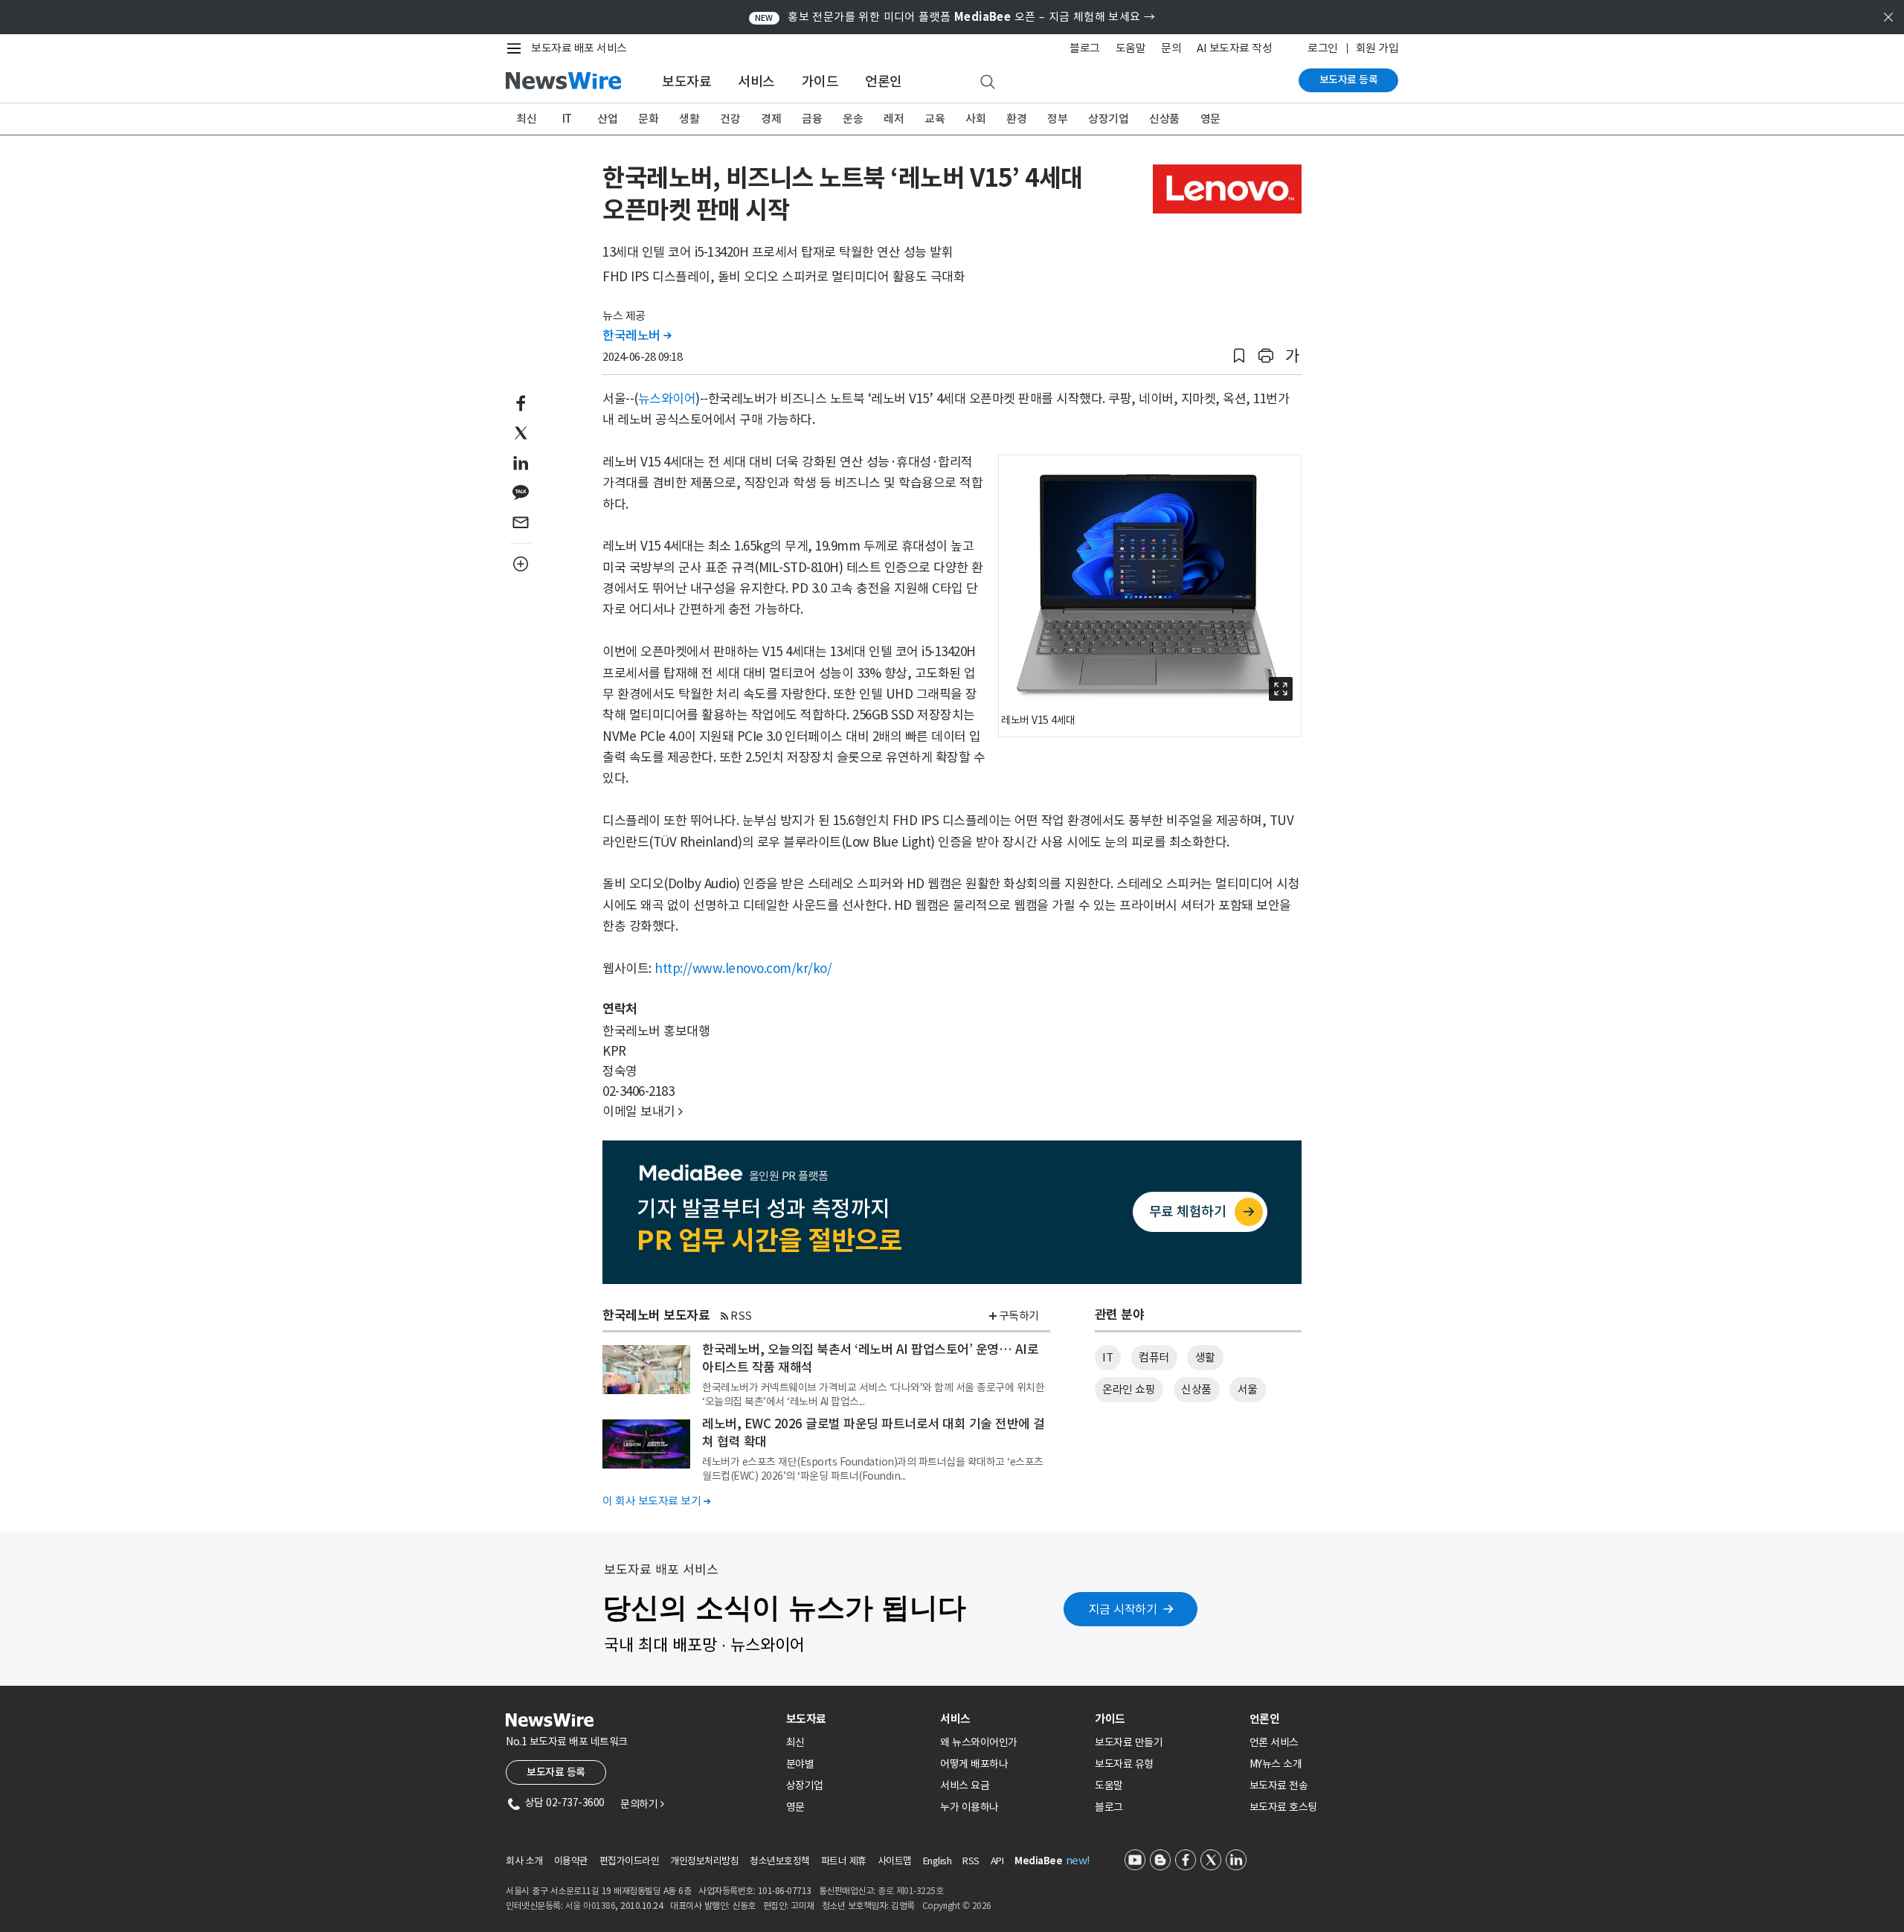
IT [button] (1107, 1357)
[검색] (988, 83)
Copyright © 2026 (957, 1906)
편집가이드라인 (630, 1861)
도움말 (1131, 48)
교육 (935, 119)
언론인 (884, 81)
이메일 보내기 (643, 1111)
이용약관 (571, 1861)
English (937, 1861)
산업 (607, 119)
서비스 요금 (965, 1785)
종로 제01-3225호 (910, 1891)
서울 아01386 (591, 1906)
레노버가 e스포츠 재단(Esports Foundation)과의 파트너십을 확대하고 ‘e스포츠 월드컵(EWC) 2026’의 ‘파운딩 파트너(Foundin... (873, 1469)
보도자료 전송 (1279, 1785)
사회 (975, 119)
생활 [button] (1205, 1357)
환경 (1016, 119)
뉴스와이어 (667, 399)
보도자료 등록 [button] (556, 1772)
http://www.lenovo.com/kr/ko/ (743, 969)
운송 (853, 119)
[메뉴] (517, 48)
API (997, 1861)
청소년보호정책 (780, 1861)
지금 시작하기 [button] (1123, 1609)
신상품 (1164, 119)
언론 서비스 (1274, 1742)
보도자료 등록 (1349, 80)
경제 (771, 119)
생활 (689, 119)
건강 (730, 119)
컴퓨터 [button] (1154, 1357)
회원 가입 (1377, 48)
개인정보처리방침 (704, 1861)
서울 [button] (1248, 1389)
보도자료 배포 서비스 (579, 48)
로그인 (1323, 48)
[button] (1239, 356)
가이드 (820, 81)
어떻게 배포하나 (974, 1764)
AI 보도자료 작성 (1234, 48)
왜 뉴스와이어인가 (979, 1742)
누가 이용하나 (969, 1807)
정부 (1057, 119)
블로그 (1085, 48)
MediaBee (1038, 1861)
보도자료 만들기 (1129, 1742)
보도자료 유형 (1124, 1764)
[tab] (858, 1719)
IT (567, 119)
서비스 (756, 81)
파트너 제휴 (844, 1861)
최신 (526, 119)
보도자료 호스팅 (1283, 1807)
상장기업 (1108, 119)
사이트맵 (895, 1861)
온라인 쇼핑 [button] (1129, 1389)
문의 (1171, 48)
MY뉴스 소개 (1276, 1764)
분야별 (800, 1764)
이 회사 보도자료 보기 (656, 1501)
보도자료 (686, 81)
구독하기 (1019, 1316)
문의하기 (642, 1804)
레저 (894, 119)
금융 (812, 119)
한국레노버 (637, 336)
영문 (1210, 119)
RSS (741, 1316)
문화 (648, 119)
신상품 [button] (1196, 1389)
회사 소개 (524, 1861)
